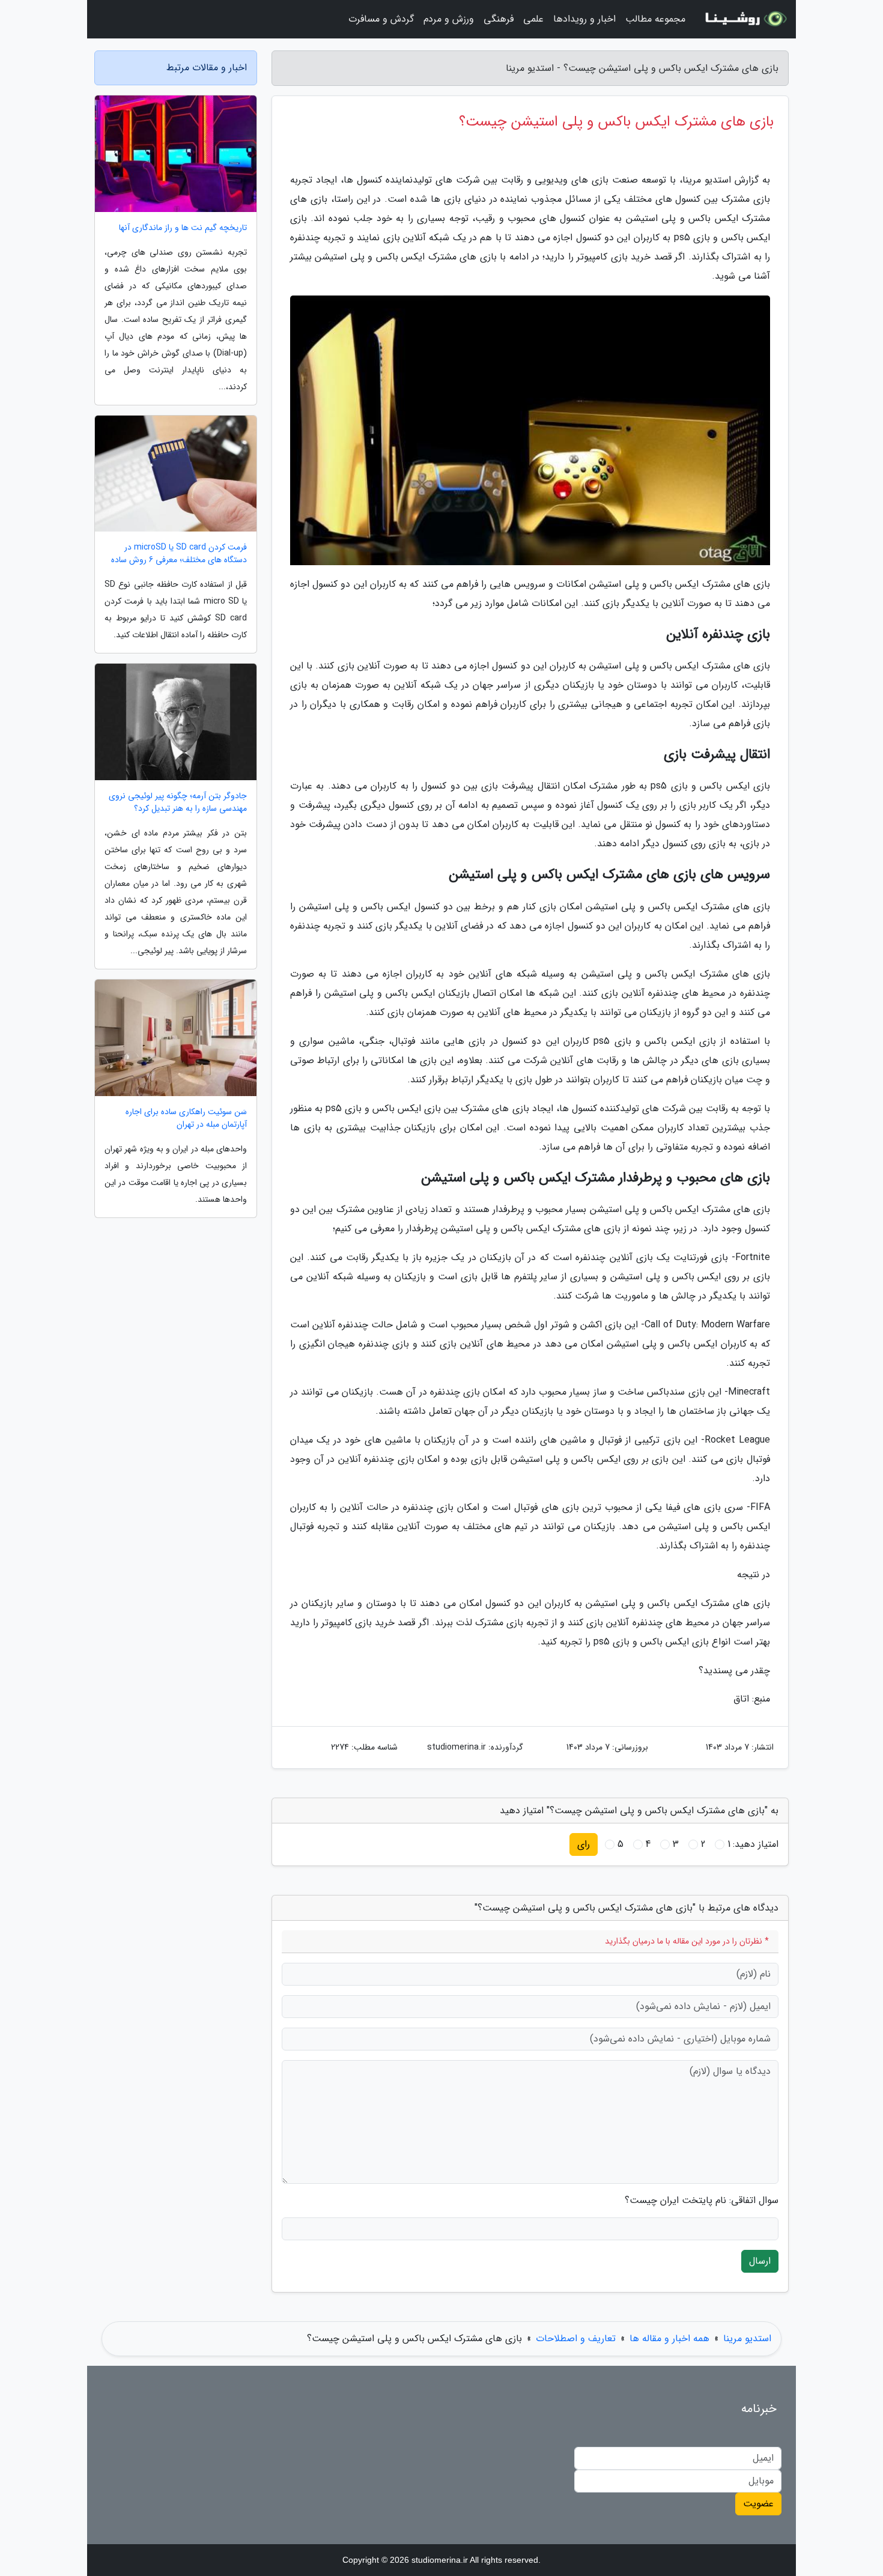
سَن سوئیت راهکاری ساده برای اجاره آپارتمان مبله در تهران (186, 1118)
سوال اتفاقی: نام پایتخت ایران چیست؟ (702, 2201)
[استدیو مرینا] (744, 19)
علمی (533, 19)
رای (584, 1844)
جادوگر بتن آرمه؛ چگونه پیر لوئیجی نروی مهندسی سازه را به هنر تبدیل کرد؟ (178, 802)
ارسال (760, 2261)
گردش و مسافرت (381, 19)
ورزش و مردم (449, 19)
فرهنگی (499, 19)
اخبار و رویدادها (584, 19)
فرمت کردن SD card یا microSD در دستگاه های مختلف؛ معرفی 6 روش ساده (179, 554)
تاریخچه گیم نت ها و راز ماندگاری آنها (183, 228)
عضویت (758, 2504)
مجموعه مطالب (655, 19)
